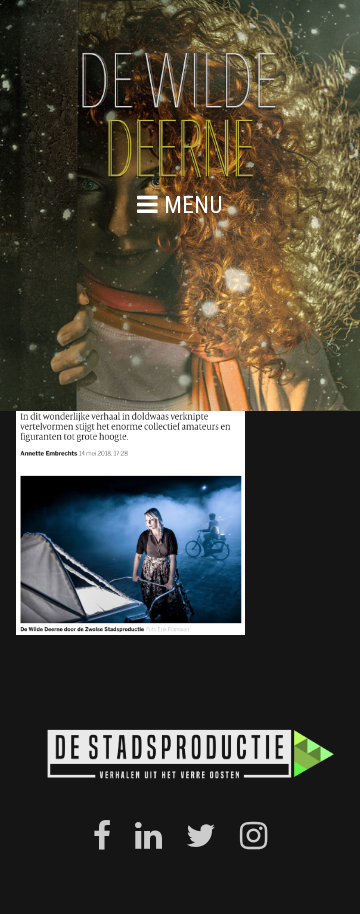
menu (190, 204)
